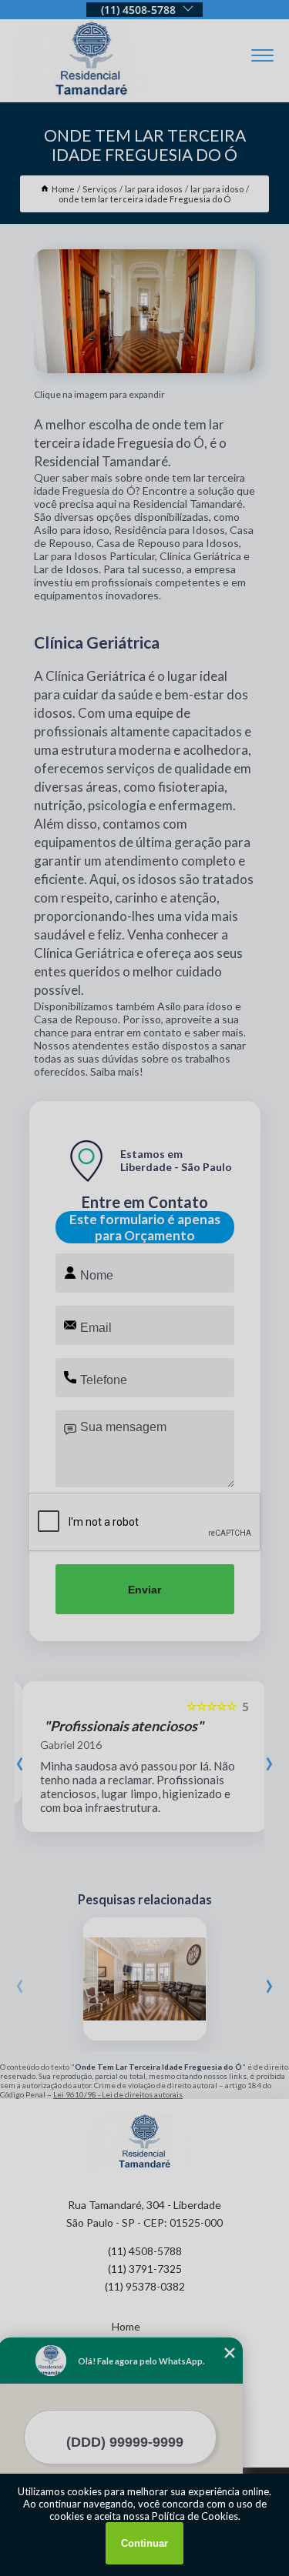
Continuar (144, 2543)
